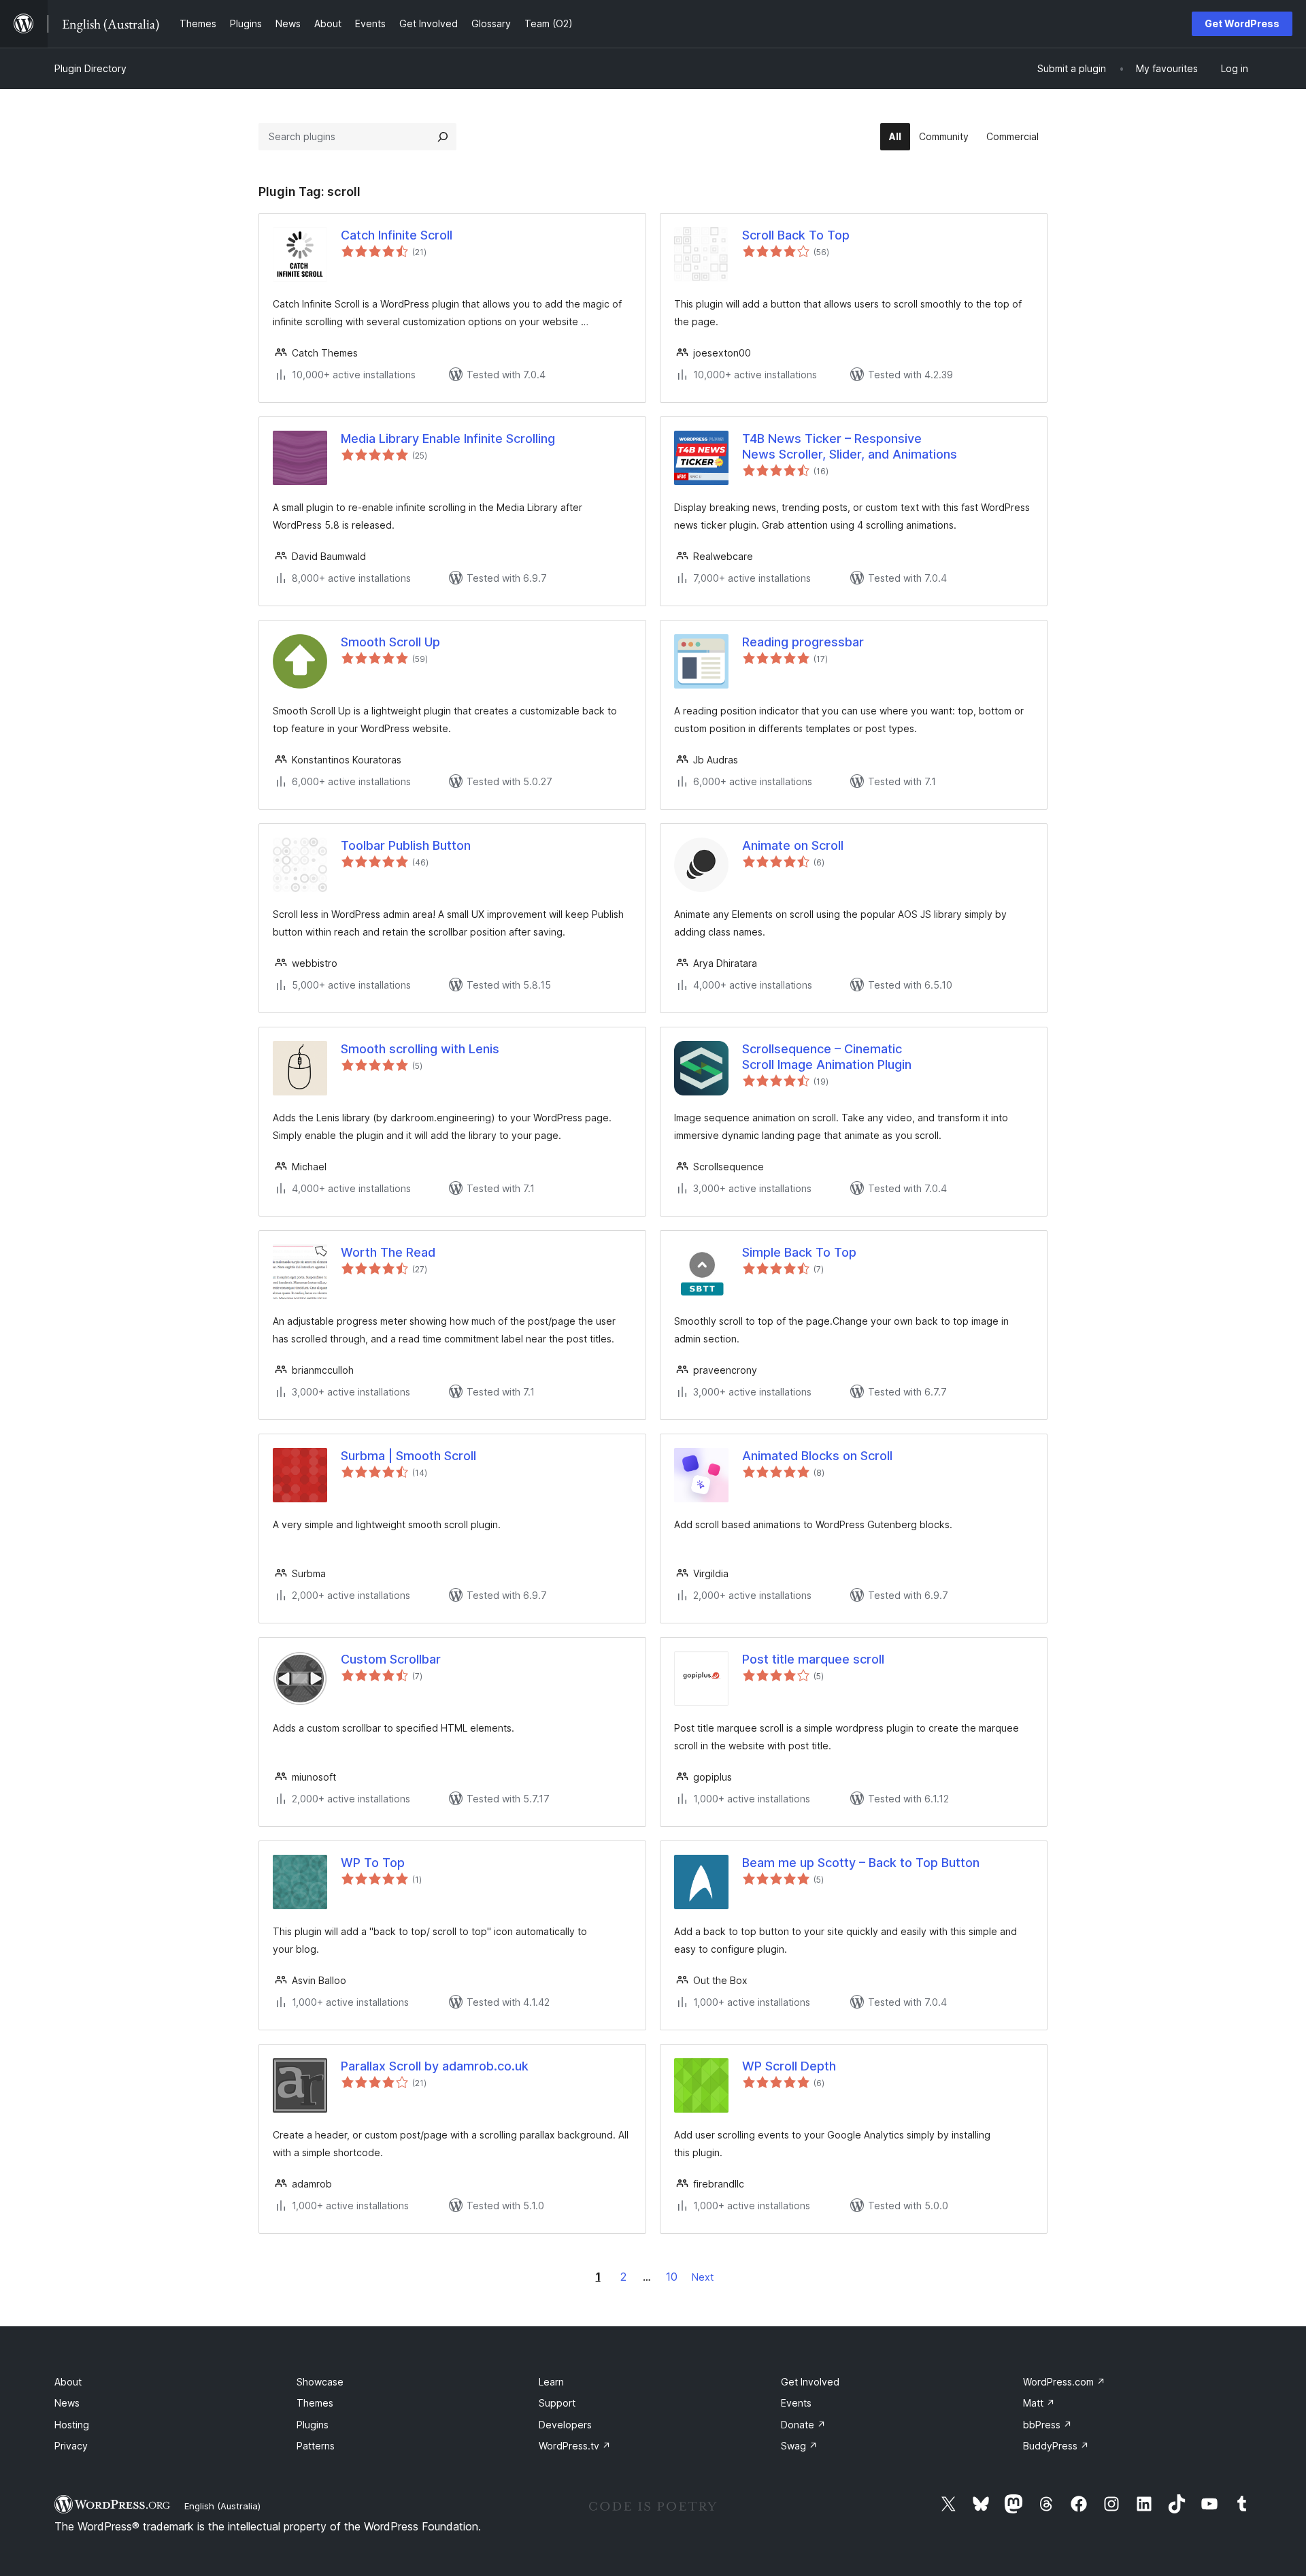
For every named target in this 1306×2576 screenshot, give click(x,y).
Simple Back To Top (799, 1252)
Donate (803, 2425)
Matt (1039, 2403)
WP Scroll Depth (789, 2066)
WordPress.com (1064, 2382)
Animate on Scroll (793, 845)
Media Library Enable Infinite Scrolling (448, 439)
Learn (551, 2382)
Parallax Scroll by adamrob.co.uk (435, 2066)
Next (703, 2277)
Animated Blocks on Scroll (817, 1456)
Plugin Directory (90, 68)
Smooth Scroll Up (390, 642)
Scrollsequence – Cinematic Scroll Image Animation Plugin (827, 1057)
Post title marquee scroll (813, 1659)
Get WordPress (1242, 23)
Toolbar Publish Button (406, 845)
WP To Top (373, 1863)
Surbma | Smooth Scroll (408, 1456)
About (68, 2382)
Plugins (313, 2425)
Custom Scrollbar (391, 1659)
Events (796, 2403)
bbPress (1048, 2425)
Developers (565, 2425)
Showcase (320, 2382)
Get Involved (810, 2382)
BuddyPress (1056, 2446)
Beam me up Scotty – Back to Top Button (861, 1863)
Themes (315, 2403)
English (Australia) (222, 2506)
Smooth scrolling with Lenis (420, 1049)
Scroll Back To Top (796, 235)
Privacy (71, 2446)
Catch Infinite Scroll (397, 235)
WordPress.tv (575, 2446)
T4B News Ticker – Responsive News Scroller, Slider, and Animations (850, 446)
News (67, 2403)
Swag (799, 2446)
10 (672, 2277)
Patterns (316, 2446)
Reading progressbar (803, 642)
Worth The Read (388, 1252)
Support (557, 2403)
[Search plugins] (443, 137)
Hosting (72, 2425)
